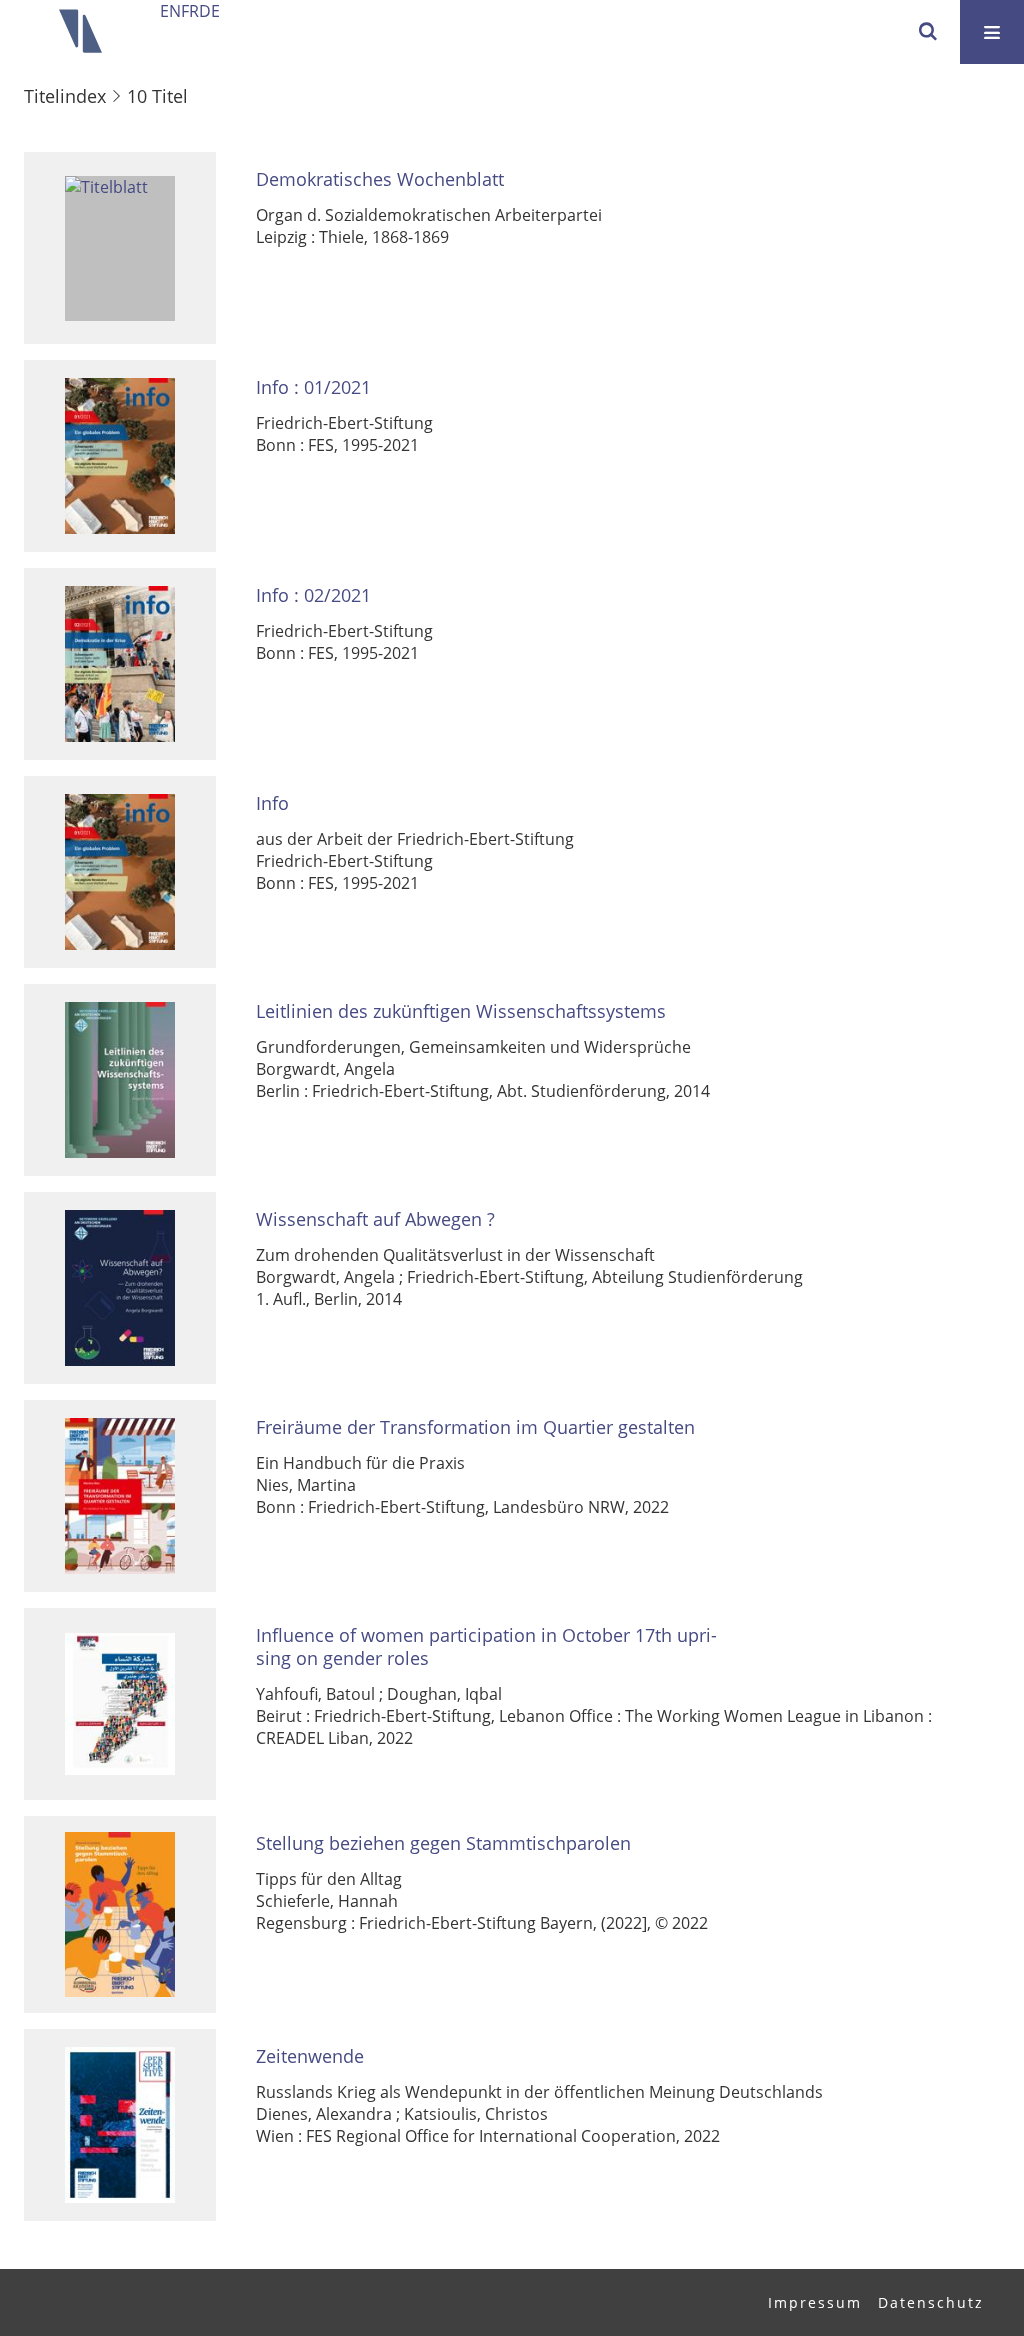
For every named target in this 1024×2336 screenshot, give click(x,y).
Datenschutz (931, 2302)
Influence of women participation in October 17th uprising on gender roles (486, 1646)
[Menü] (992, 32)
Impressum (815, 2302)
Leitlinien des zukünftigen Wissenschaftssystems (461, 1011)
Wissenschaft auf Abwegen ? (375, 1219)
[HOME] (80, 32)
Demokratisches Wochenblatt (380, 179)
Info (272, 803)
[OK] (928, 32)
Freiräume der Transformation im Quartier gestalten (475, 1427)
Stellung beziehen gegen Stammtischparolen (443, 1843)
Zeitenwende (310, 2056)
